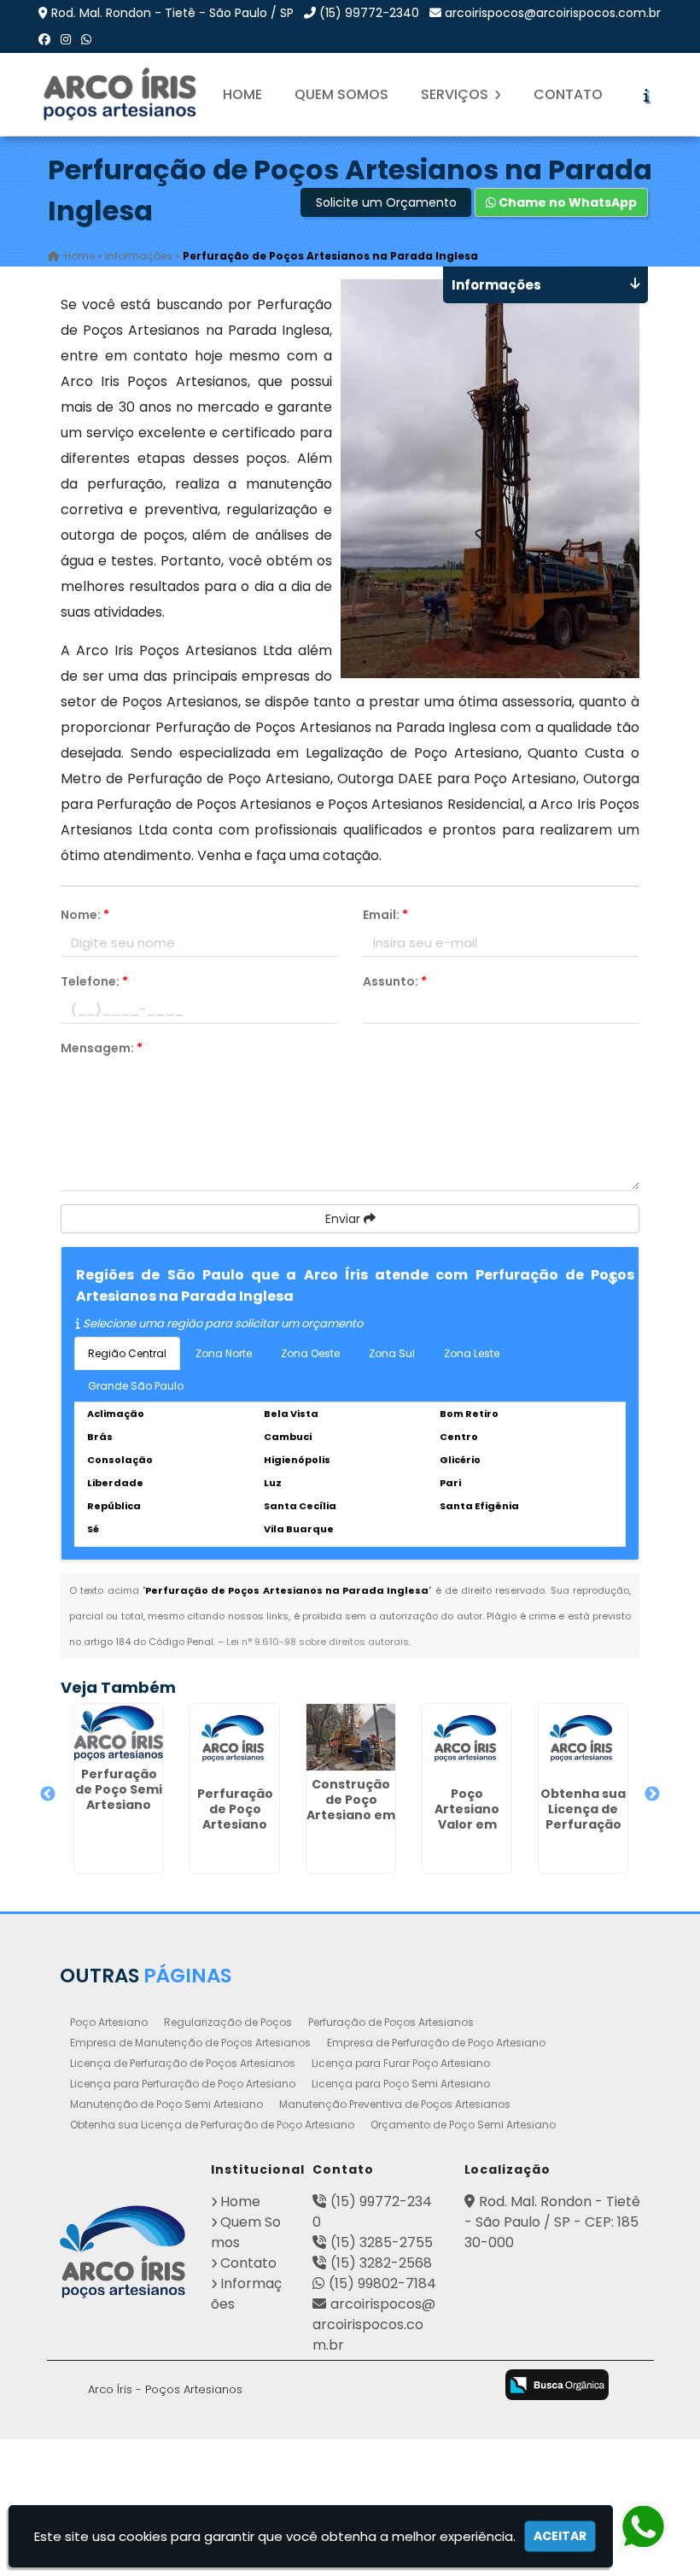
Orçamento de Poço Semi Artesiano (463, 2125)
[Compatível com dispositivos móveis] (470, 2386)
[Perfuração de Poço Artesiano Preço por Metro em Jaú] (235, 1742)
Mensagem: (102, 1048)
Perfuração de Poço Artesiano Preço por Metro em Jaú (235, 1832)
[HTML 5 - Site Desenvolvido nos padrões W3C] (335, 2386)
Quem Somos (341, 94)
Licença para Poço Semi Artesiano (401, 2084)
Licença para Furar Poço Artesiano (401, 2063)
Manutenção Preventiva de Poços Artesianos (395, 2104)
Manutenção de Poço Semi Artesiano (166, 2104)
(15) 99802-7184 (382, 2283)
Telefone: (94, 981)
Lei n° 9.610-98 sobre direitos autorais (318, 1642)
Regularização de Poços (228, 2022)
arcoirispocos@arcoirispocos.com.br (553, 13)
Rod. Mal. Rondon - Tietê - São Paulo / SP (172, 13)
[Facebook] (44, 39)
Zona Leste (472, 1353)
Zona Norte (224, 1353)
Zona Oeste (310, 1353)
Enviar (344, 1219)
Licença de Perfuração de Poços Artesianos (183, 2063)
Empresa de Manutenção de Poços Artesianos (190, 2043)
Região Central (127, 1353)
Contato (568, 94)
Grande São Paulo (136, 1386)
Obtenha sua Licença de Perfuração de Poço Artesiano (212, 2125)
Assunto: (395, 981)
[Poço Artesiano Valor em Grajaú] (467, 1742)
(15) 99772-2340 (369, 13)
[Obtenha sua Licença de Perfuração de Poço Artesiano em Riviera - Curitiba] (583, 1742)
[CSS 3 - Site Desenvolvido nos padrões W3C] (402, 2386)
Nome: (85, 915)
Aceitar (560, 2536)
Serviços (456, 94)
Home (242, 94)
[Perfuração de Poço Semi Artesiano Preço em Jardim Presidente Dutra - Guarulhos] (119, 1732)
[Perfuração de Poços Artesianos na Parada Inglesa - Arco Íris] (121, 94)
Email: (385, 915)
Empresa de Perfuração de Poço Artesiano (436, 2043)
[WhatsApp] (86, 39)
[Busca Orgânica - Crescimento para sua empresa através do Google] (557, 2383)
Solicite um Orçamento (386, 202)
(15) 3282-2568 (381, 2263)
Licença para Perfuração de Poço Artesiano (183, 2084)
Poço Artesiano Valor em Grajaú (467, 1817)
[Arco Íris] (123, 2252)
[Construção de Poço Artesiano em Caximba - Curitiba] (351, 1737)
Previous (48, 1794)
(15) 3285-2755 (382, 2242)
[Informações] (646, 95)
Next (652, 1794)
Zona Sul (392, 1353)
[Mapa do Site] (286, 2382)
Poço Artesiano (109, 2022)
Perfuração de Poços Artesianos (391, 2022)
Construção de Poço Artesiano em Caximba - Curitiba (351, 1815)
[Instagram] (66, 39)
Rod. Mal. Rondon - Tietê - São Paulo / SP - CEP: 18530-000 (552, 2222)
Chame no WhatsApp (566, 202)
